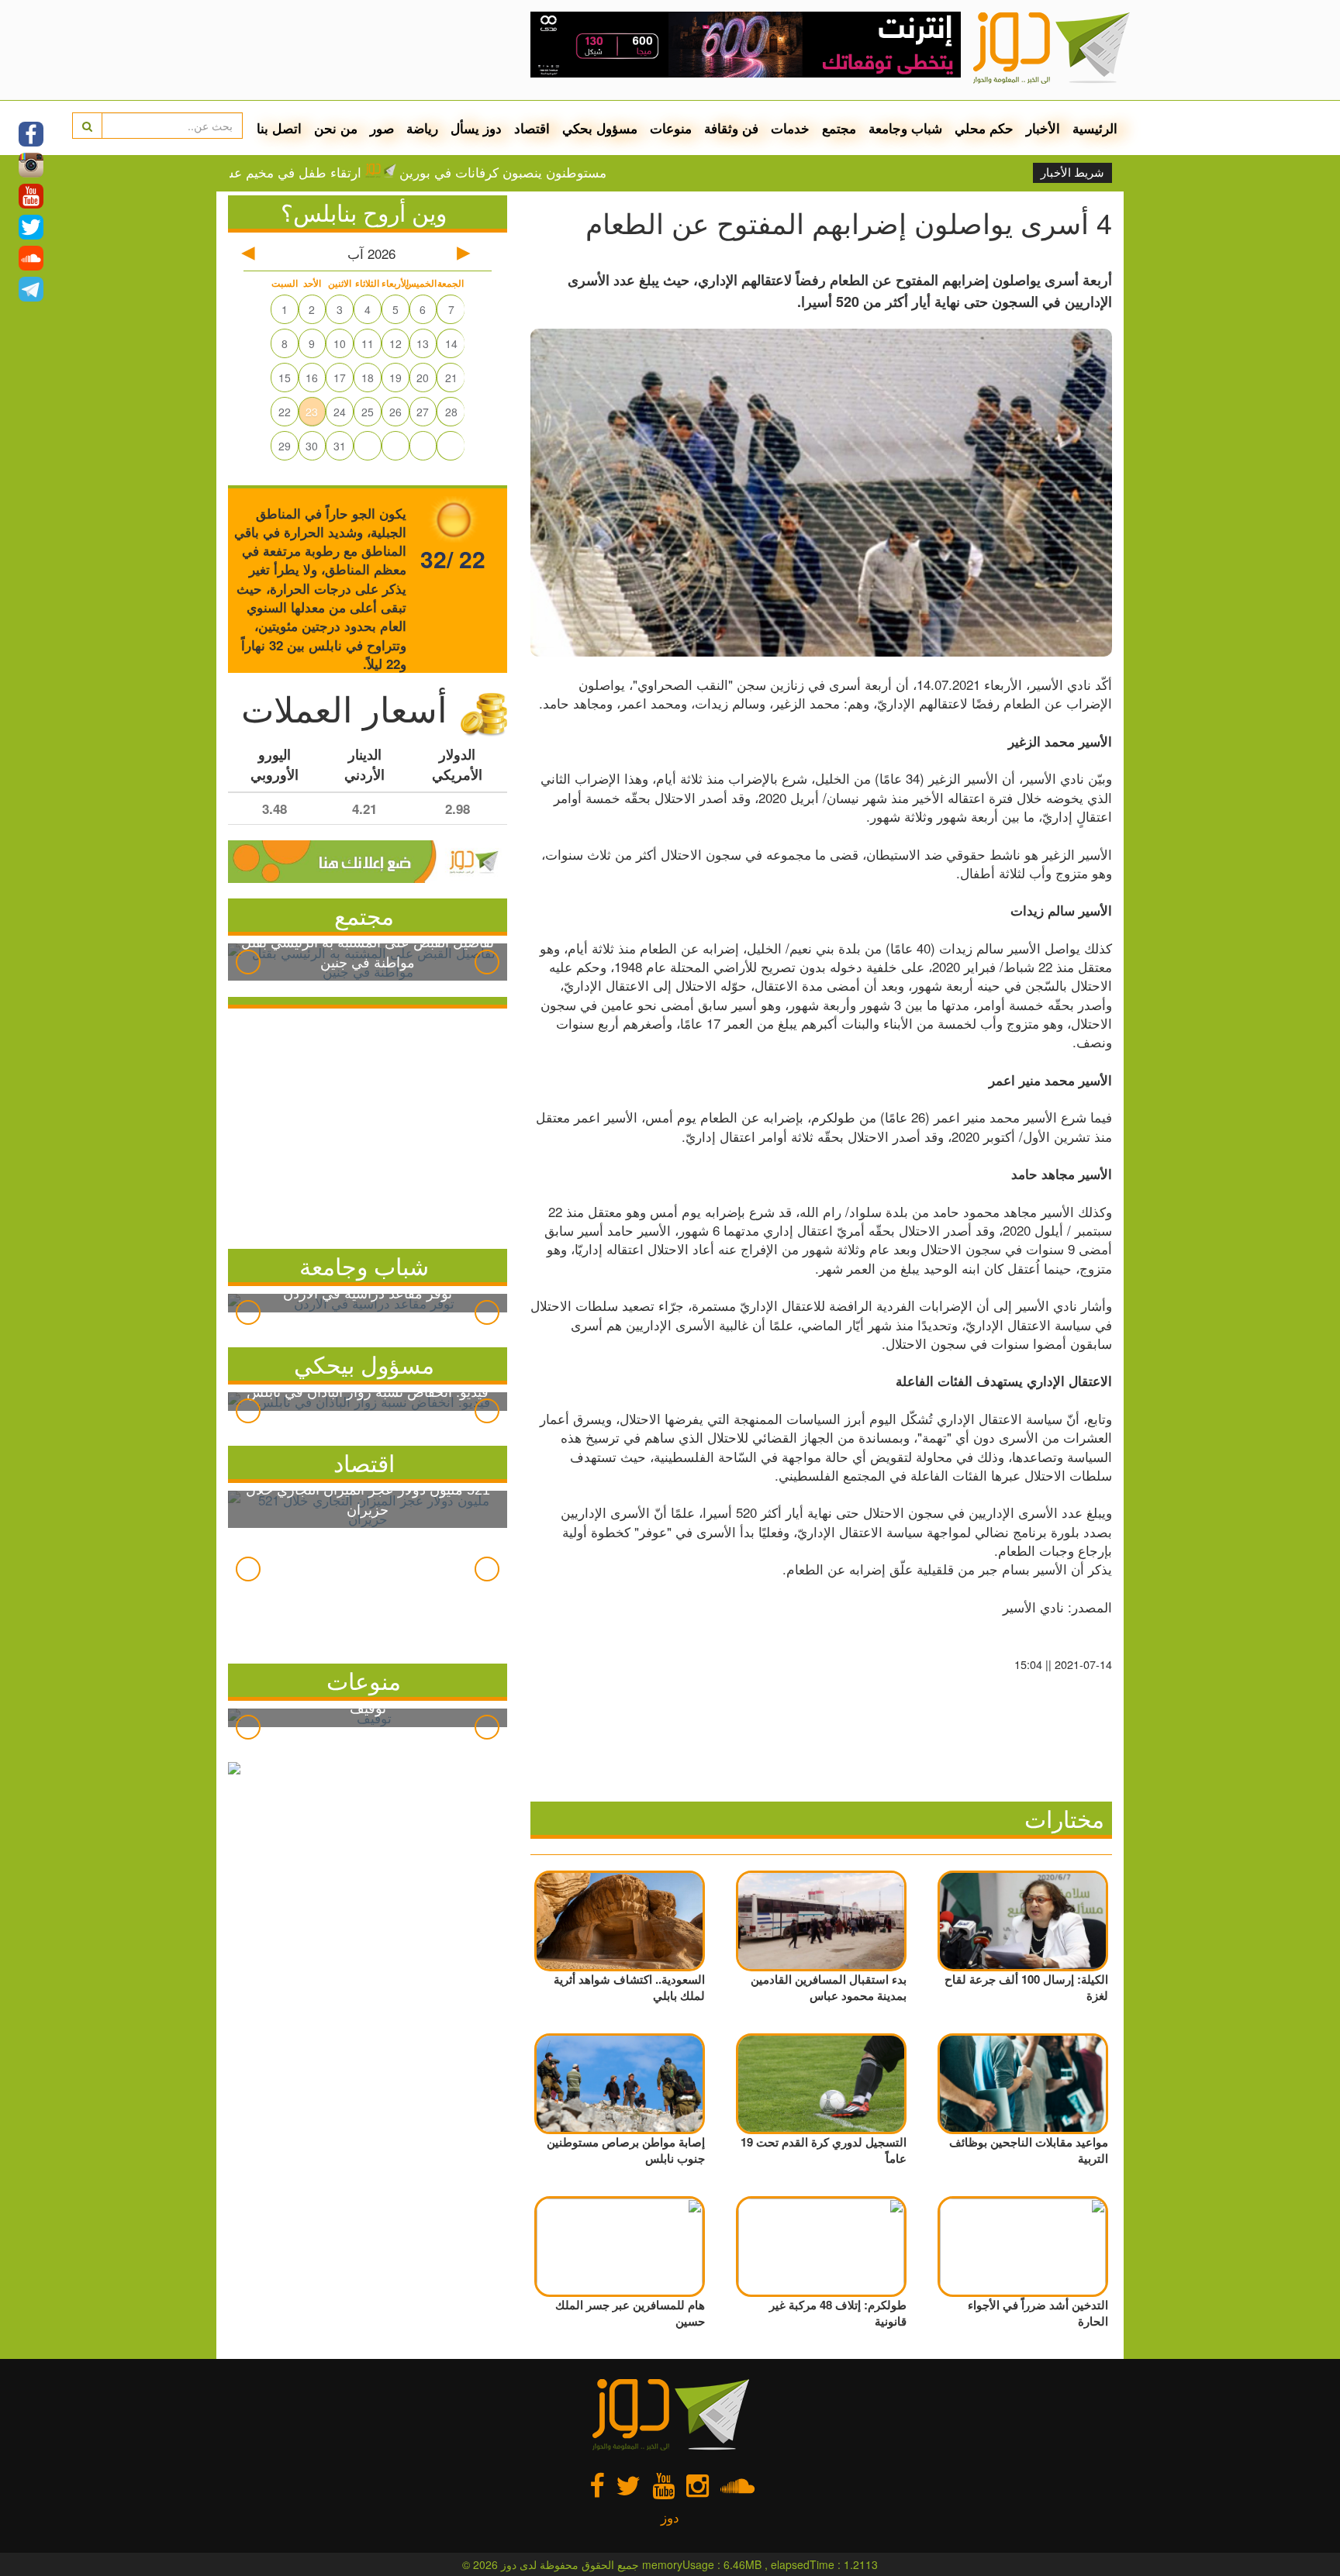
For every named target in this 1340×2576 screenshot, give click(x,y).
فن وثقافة (731, 128)
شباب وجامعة (905, 128)
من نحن (336, 128)
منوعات (671, 128)
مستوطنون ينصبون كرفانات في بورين (570, 172)
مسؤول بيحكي (364, 1364)
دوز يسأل (476, 128)
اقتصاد (532, 128)
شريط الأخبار (1072, 173)
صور (382, 128)
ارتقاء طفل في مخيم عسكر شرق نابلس (318, 172)
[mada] (746, 39)
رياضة (422, 128)
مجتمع (839, 128)
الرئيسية (1095, 128)
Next (487, 962)
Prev (248, 962)
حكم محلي (984, 128)
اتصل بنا (279, 128)
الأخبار (1043, 128)
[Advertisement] (368, 1125)
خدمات (790, 128)
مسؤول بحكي (600, 128)
